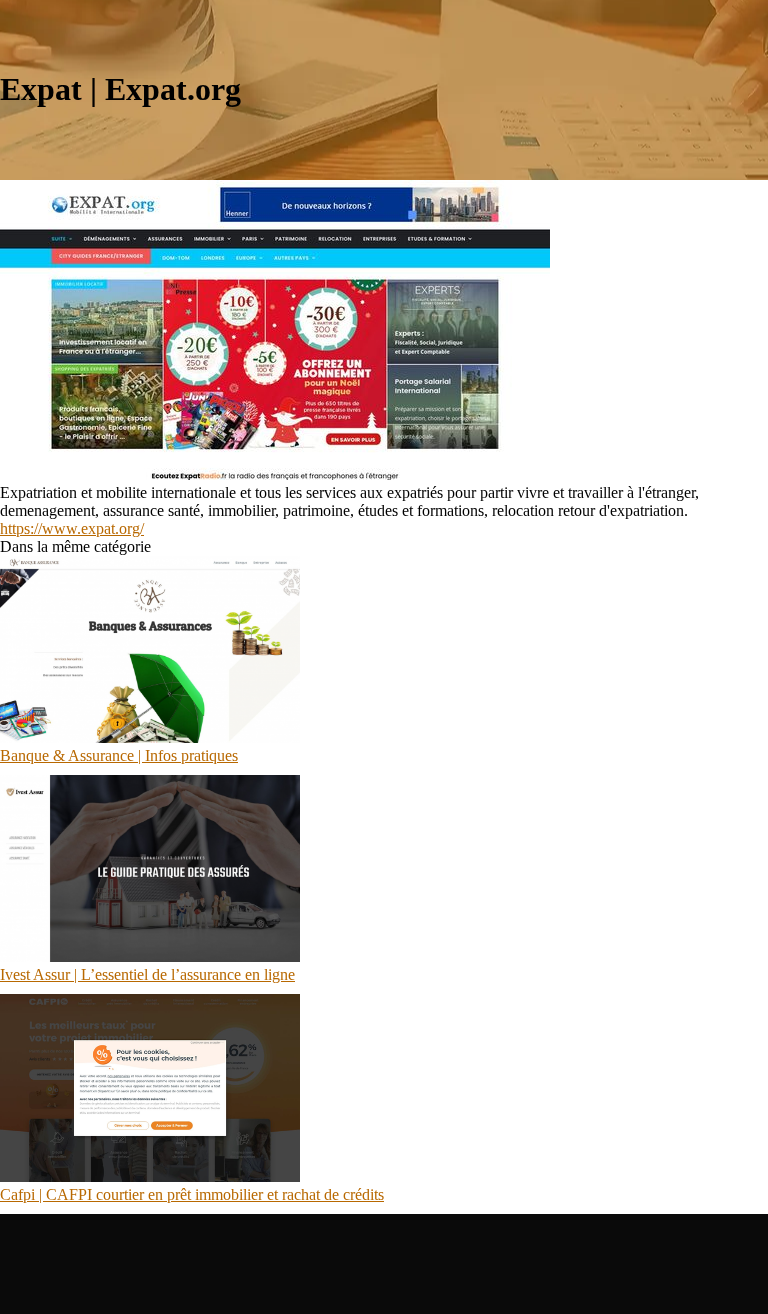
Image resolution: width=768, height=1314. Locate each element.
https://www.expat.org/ (72, 528)
